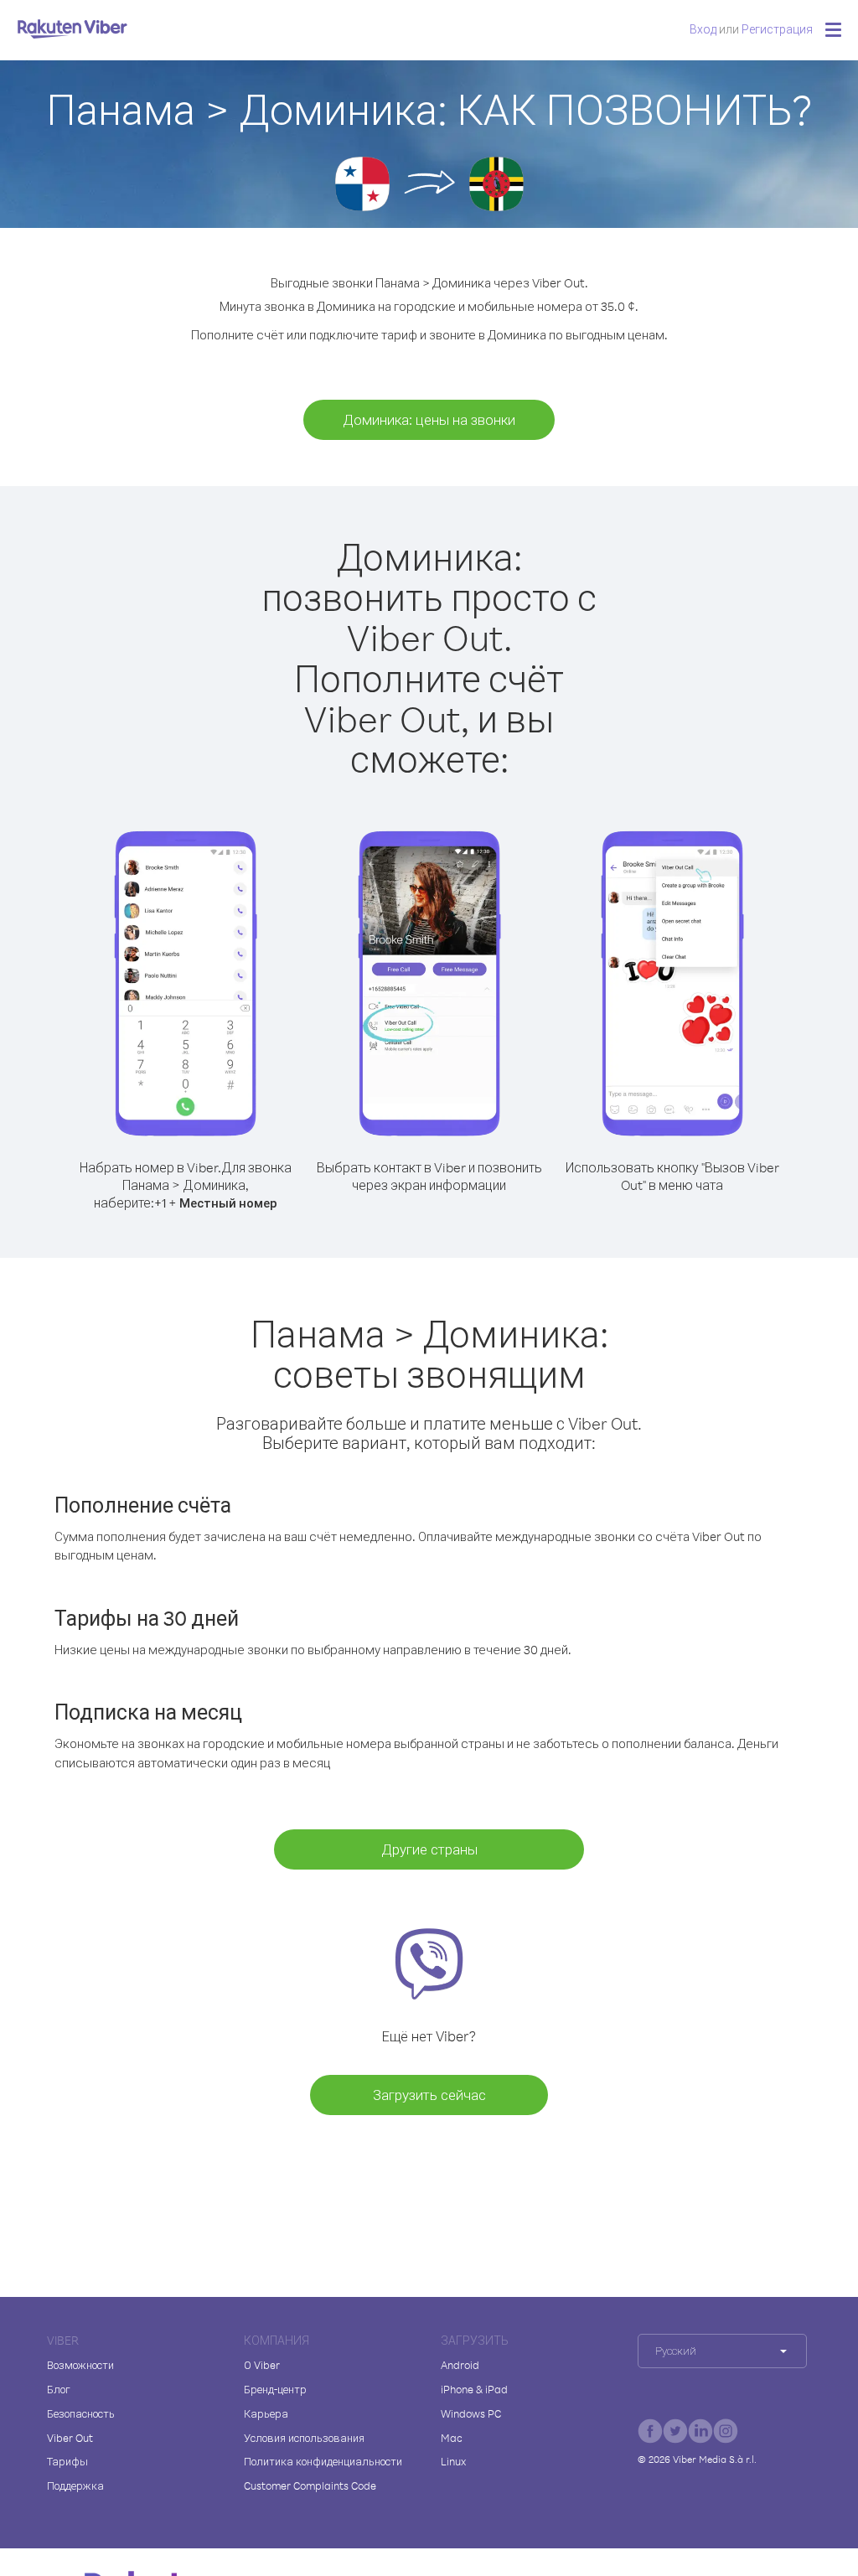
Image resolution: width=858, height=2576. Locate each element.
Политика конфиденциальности (323, 2461)
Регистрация (777, 29)
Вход (703, 29)
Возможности (80, 2365)
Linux (453, 2461)
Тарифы (67, 2461)
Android (460, 2365)
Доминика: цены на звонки (429, 419)
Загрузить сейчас (429, 2095)
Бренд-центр (275, 2389)
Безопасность (81, 2413)
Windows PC (471, 2413)
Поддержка (75, 2485)
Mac (452, 2438)
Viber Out (70, 2438)
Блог (59, 2389)
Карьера (266, 2413)
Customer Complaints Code (310, 2485)
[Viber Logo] (72, 28)
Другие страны (429, 1849)
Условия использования (304, 2438)
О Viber (262, 2365)
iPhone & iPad (474, 2389)
